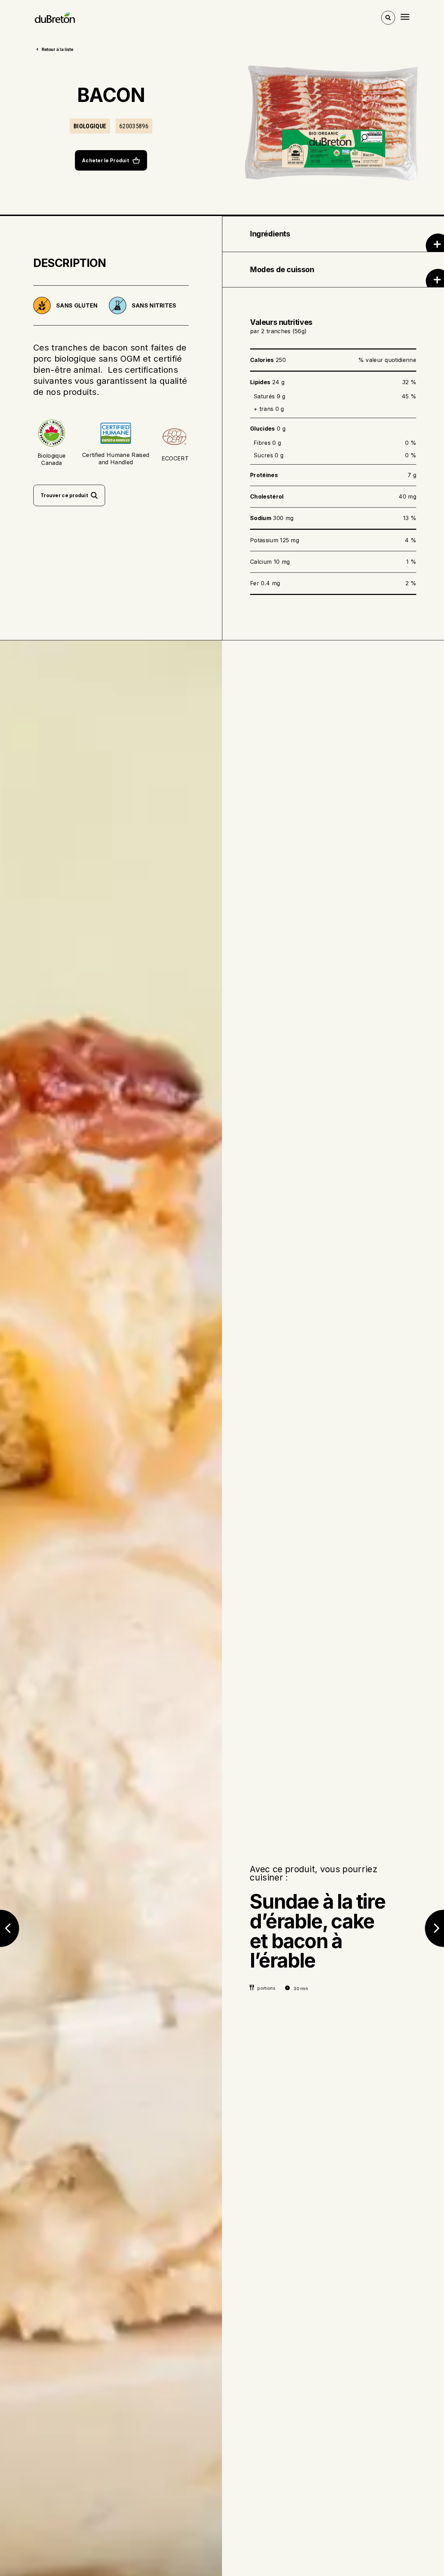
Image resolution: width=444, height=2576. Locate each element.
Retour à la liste (57, 49)
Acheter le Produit (105, 160)
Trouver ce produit (64, 495)
